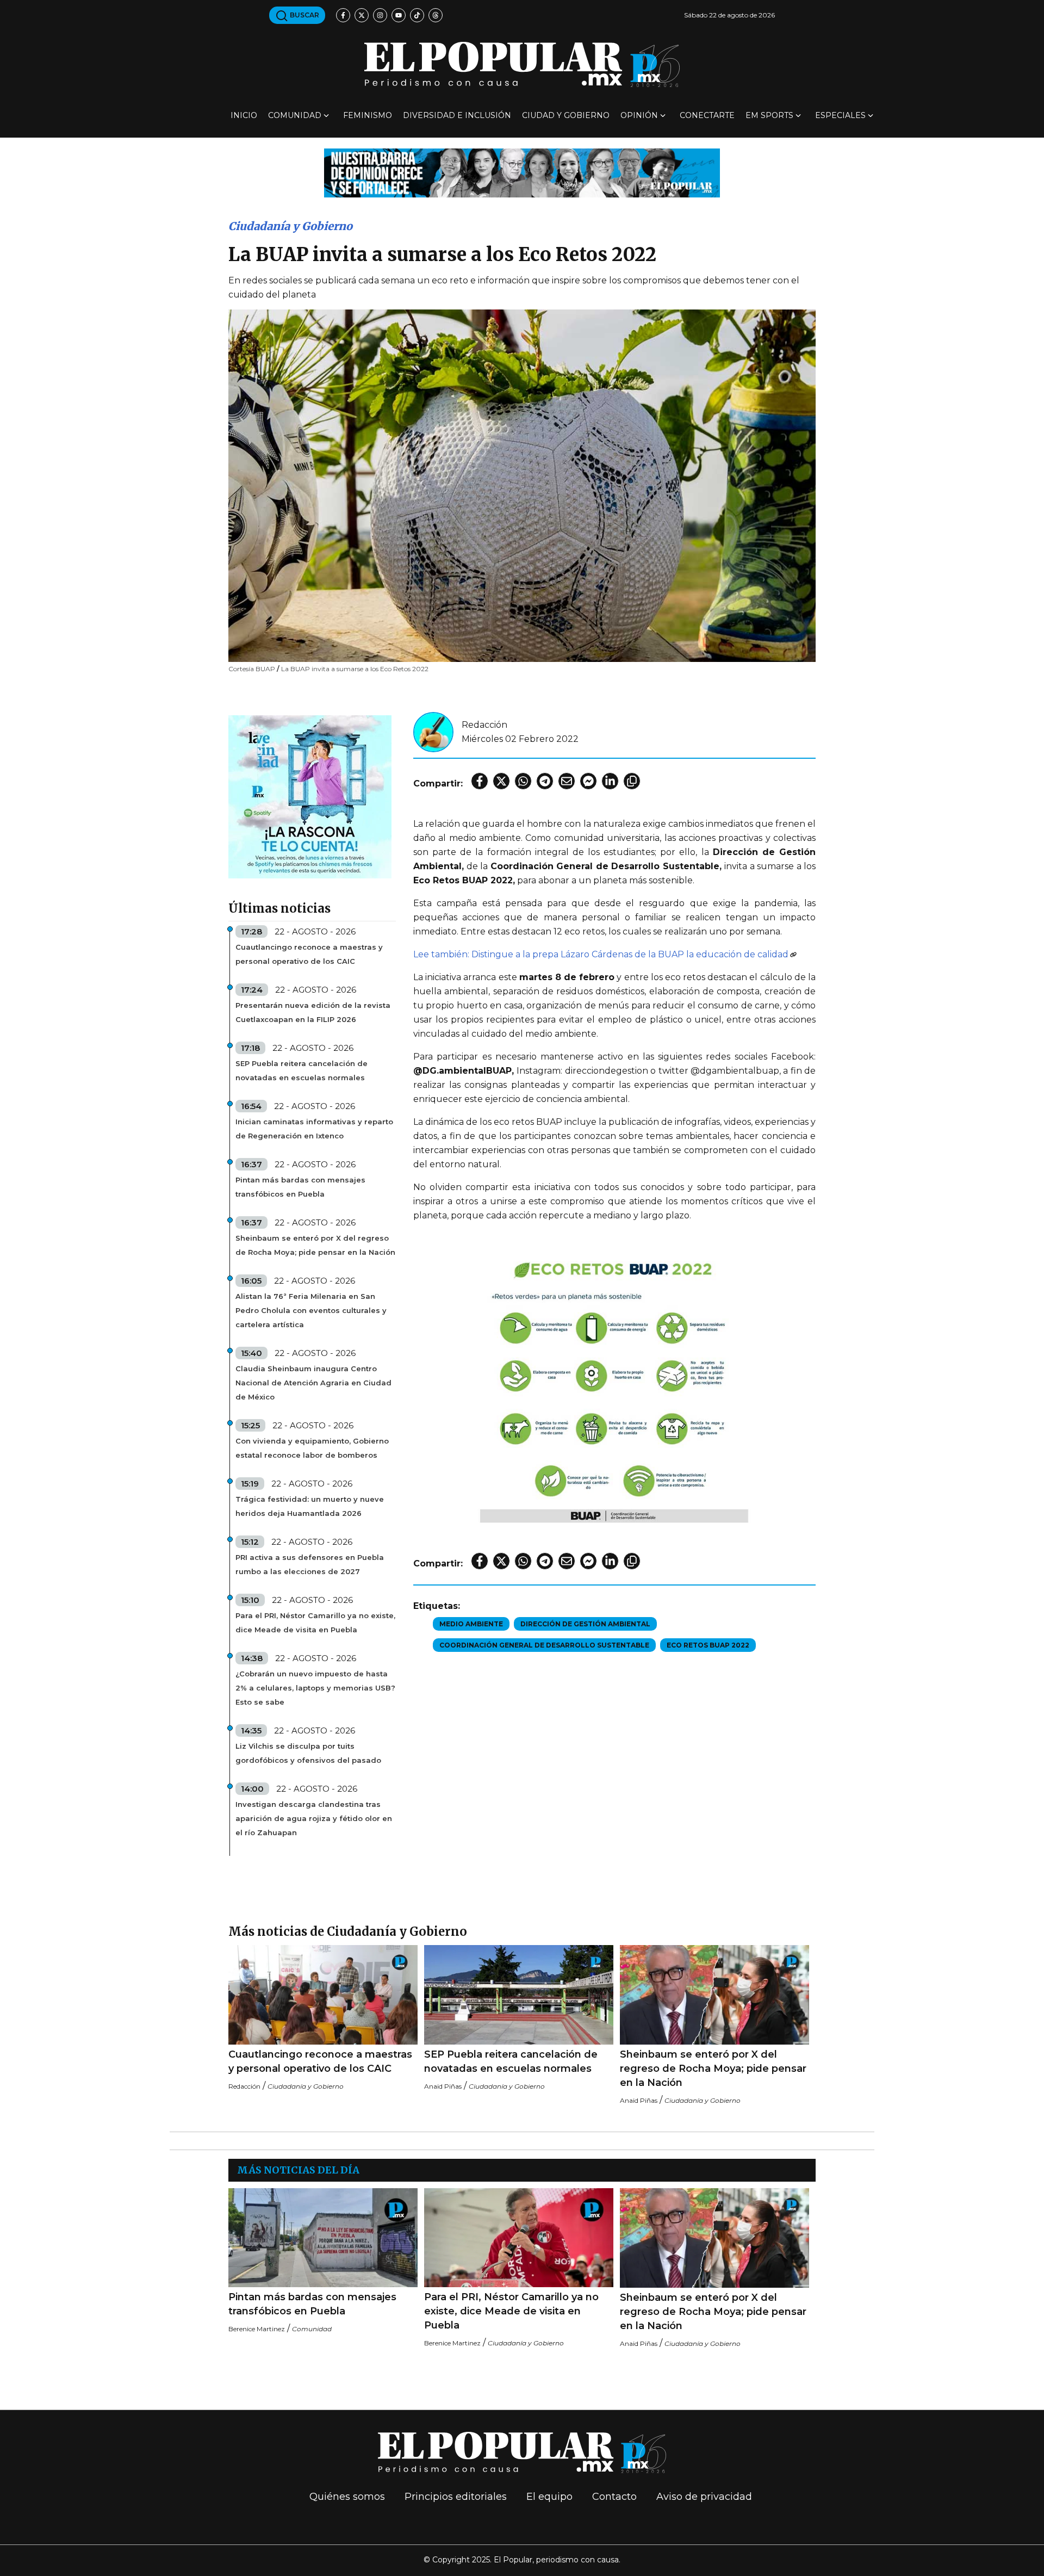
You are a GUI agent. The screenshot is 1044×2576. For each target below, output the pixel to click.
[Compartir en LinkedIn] (610, 781)
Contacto (614, 2497)
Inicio (244, 115)
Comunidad (295, 115)
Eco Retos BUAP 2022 (708, 1645)
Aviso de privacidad (704, 2497)
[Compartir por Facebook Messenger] (588, 781)
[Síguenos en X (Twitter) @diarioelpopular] (362, 15)
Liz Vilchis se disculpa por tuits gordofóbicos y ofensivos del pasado (308, 1753)
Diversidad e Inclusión (457, 115)
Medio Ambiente (471, 1624)
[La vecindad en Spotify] (310, 796)
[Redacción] (433, 731)
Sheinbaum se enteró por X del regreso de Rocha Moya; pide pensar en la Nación (315, 1245)
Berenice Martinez (257, 2329)
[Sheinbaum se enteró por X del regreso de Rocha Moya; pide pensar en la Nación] (714, 1995)
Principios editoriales (456, 2497)
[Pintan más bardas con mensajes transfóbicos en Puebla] (323, 2238)
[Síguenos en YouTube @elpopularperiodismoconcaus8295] (399, 15)
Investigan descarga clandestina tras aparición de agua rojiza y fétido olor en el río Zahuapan (314, 1818)
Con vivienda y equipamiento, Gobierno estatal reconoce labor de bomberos (312, 1448)
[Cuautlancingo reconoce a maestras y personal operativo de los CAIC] (323, 1995)
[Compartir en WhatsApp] (523, 781)
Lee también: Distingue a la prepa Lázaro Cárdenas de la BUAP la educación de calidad (601, 954)
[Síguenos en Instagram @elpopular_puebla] (380, 15)
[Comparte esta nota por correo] (567, 781)
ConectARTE (707, 115)
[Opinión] (522, 172)
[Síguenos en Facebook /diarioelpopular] (343, 15)
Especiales (840, 115)
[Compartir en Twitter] (501, 781)
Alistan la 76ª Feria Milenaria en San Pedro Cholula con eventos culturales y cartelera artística (311, 1310)
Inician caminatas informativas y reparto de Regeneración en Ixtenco (314, 1129)
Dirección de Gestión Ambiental (585, 1624)
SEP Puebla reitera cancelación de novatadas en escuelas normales (302, 1070)
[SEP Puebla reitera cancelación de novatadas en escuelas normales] (519, 1995)
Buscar (304, 15)
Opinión (639, 115)
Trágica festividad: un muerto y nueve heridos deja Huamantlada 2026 (310, 1506)
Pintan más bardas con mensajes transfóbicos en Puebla (300, 1187)
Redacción (484, 725)
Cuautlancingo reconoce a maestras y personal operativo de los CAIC (309, 954)
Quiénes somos (347, 2497)
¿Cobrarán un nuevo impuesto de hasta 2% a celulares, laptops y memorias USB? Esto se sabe (315, 1688)
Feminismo (368, 115)
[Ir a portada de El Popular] (522, 64)
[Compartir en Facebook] (480, 781)
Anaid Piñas (443, 2086)
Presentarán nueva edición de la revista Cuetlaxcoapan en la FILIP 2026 (313, 1012)
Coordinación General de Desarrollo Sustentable (544, 1645)
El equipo (549, 2497)
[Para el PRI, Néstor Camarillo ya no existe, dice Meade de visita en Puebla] (519, 2238)
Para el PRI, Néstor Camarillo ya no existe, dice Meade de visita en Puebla (315, 1623)
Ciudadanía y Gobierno (290, 226)
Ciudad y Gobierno (566, 115)
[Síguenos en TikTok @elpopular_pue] (417, 15)
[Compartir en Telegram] (545, 781)
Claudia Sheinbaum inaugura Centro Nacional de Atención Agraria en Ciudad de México (313, 1383)
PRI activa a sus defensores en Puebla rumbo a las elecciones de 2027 (310, 1564)
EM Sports (769, 115)
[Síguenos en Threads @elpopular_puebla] (436, 15)
